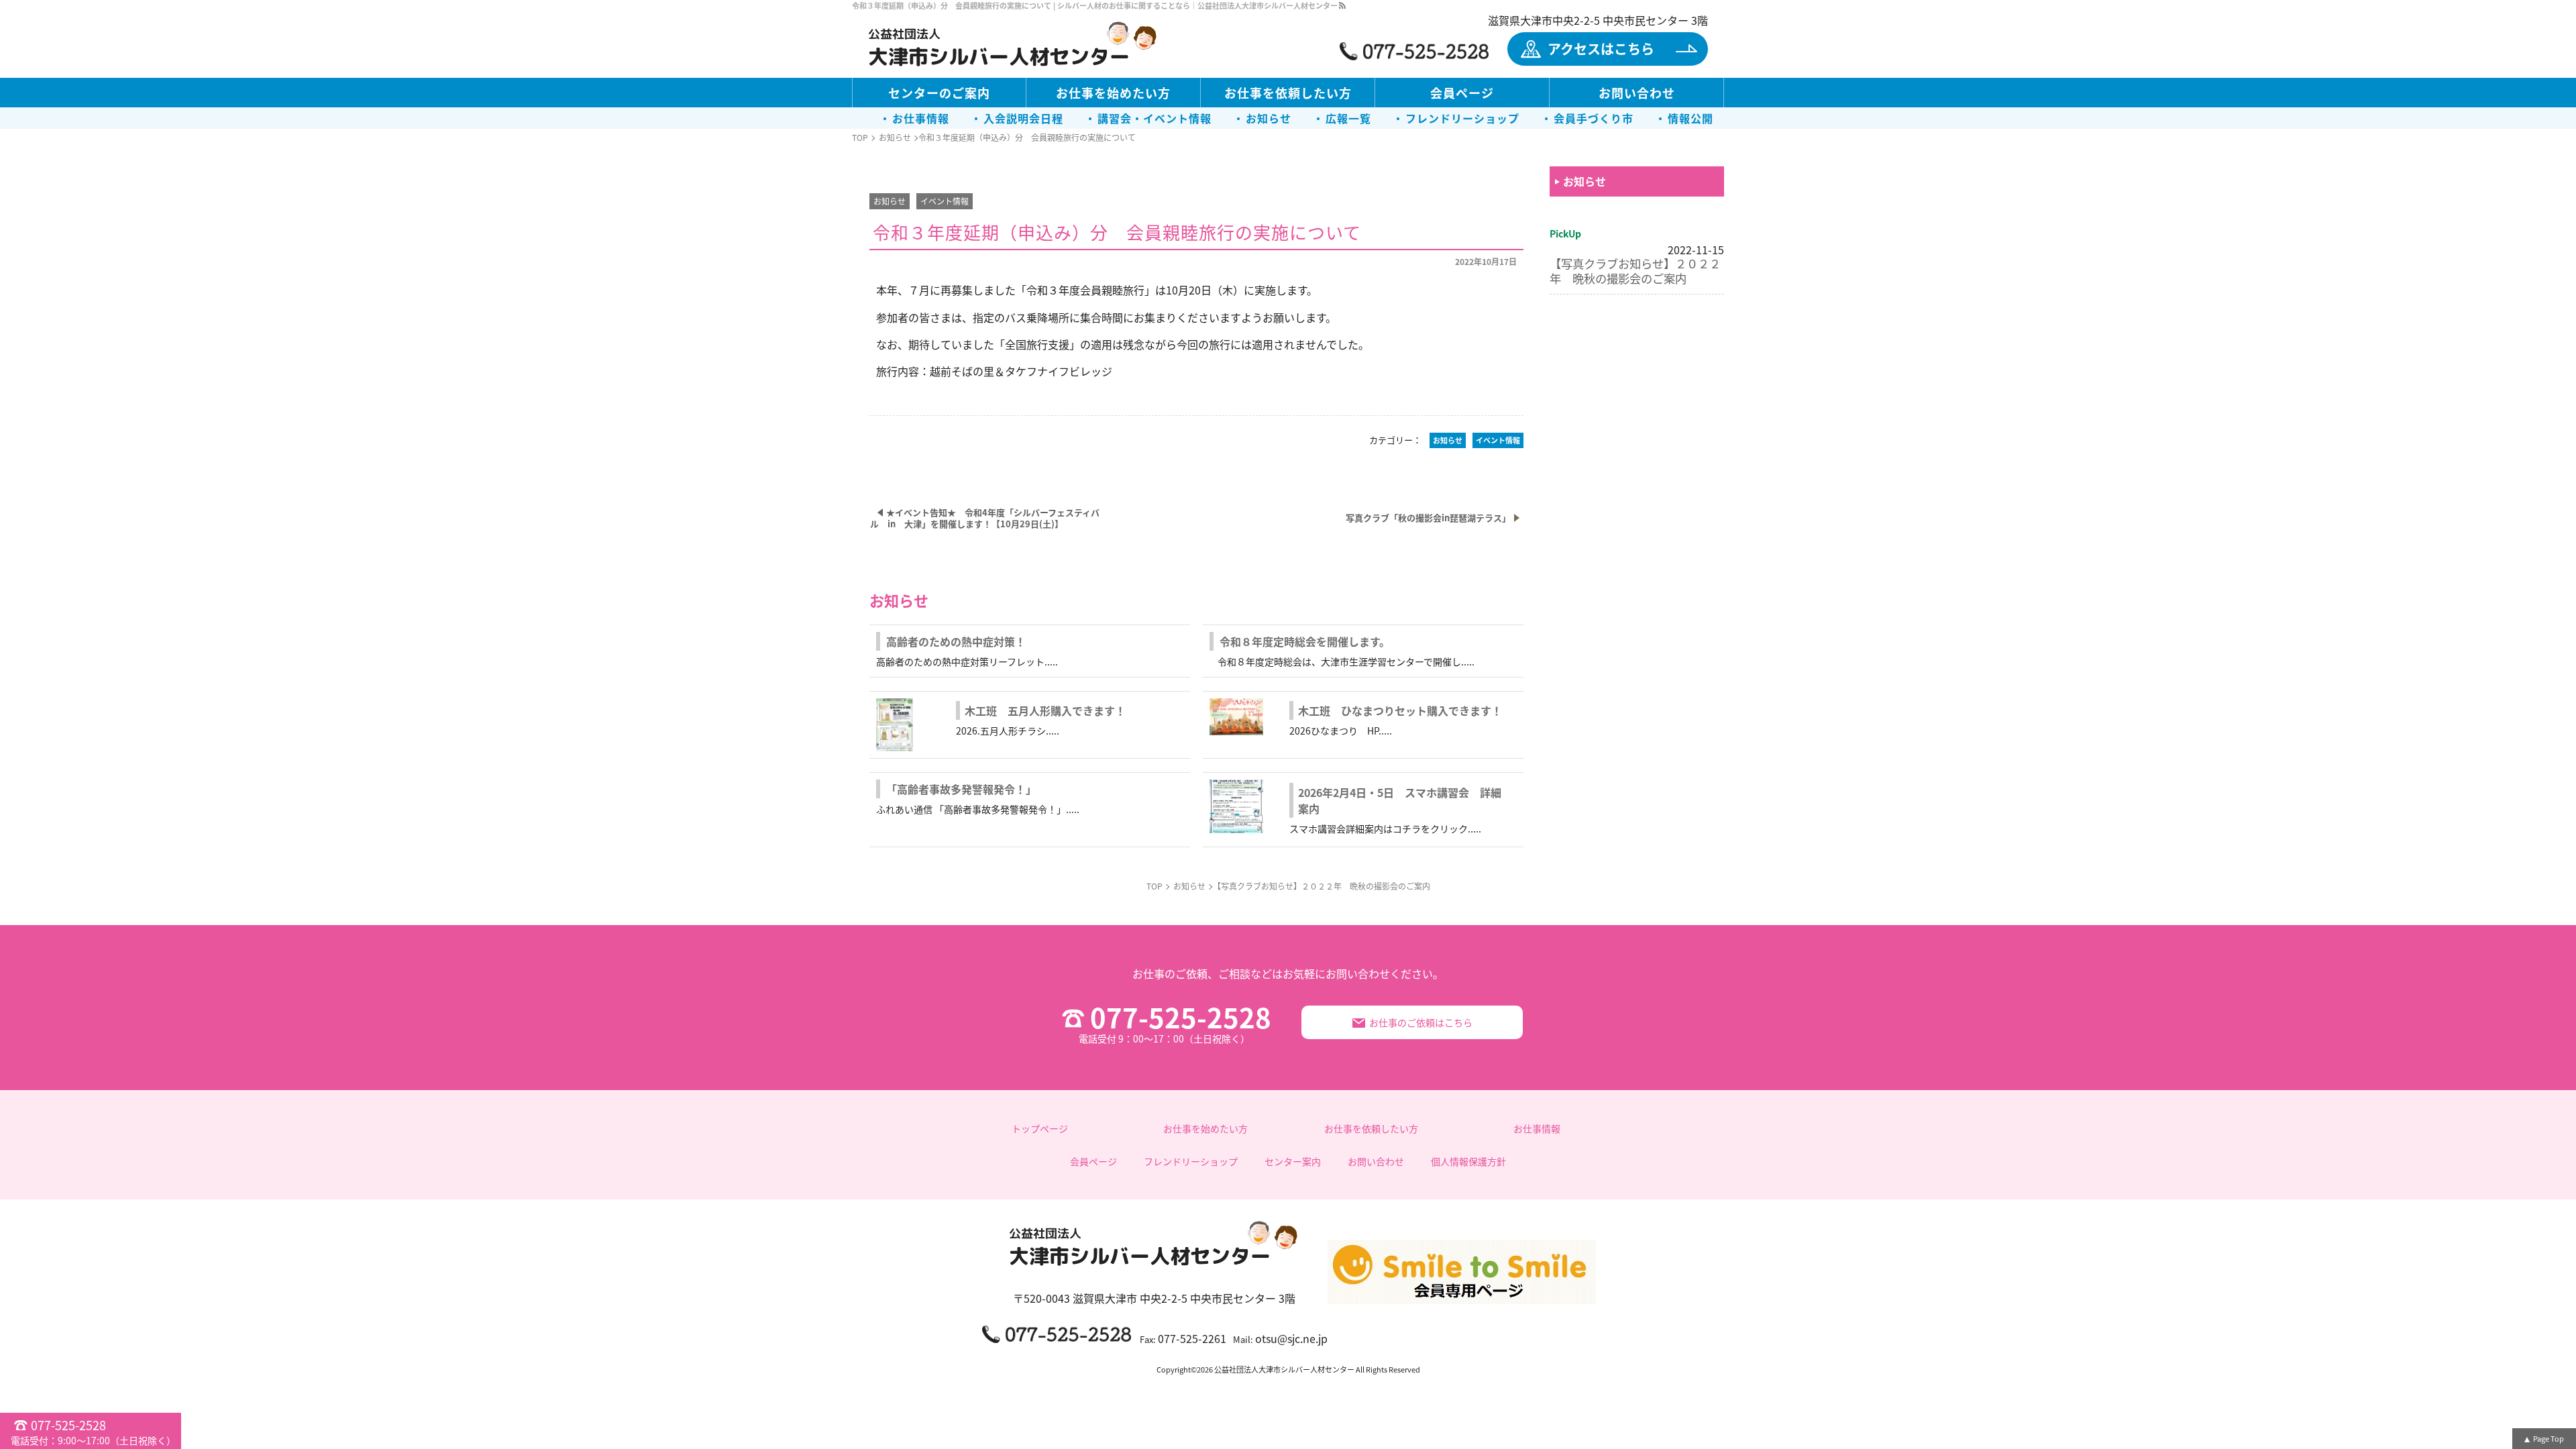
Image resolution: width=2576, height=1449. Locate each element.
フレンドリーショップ (1462, 118)
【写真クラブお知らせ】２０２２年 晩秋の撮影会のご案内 (1635, 271)
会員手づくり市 (1594, 118)
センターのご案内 (939, 93)
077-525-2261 (1192, 1338)
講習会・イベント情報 (1155, 118)
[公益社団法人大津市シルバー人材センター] (1013, 46)
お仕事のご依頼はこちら (1421, 1022)
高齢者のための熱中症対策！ (956, 641)
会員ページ (1462, 93)
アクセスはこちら (1601, 49)
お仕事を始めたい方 (1113, 93)
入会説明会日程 (1023, 118)
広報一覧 (1348, 118)
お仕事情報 (921, 118)
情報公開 (1690, 118)
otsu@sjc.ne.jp (1291, 1338)
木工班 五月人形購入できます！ (1045, 710)
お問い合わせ (1637, 93)
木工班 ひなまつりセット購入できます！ (1400, 710)
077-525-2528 (1175, 1022)
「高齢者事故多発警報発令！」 (961, 789)
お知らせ (1269, 118)
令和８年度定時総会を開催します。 (1305, 641)
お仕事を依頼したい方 (1288, 93)
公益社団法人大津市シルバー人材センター (1284, 1369)
